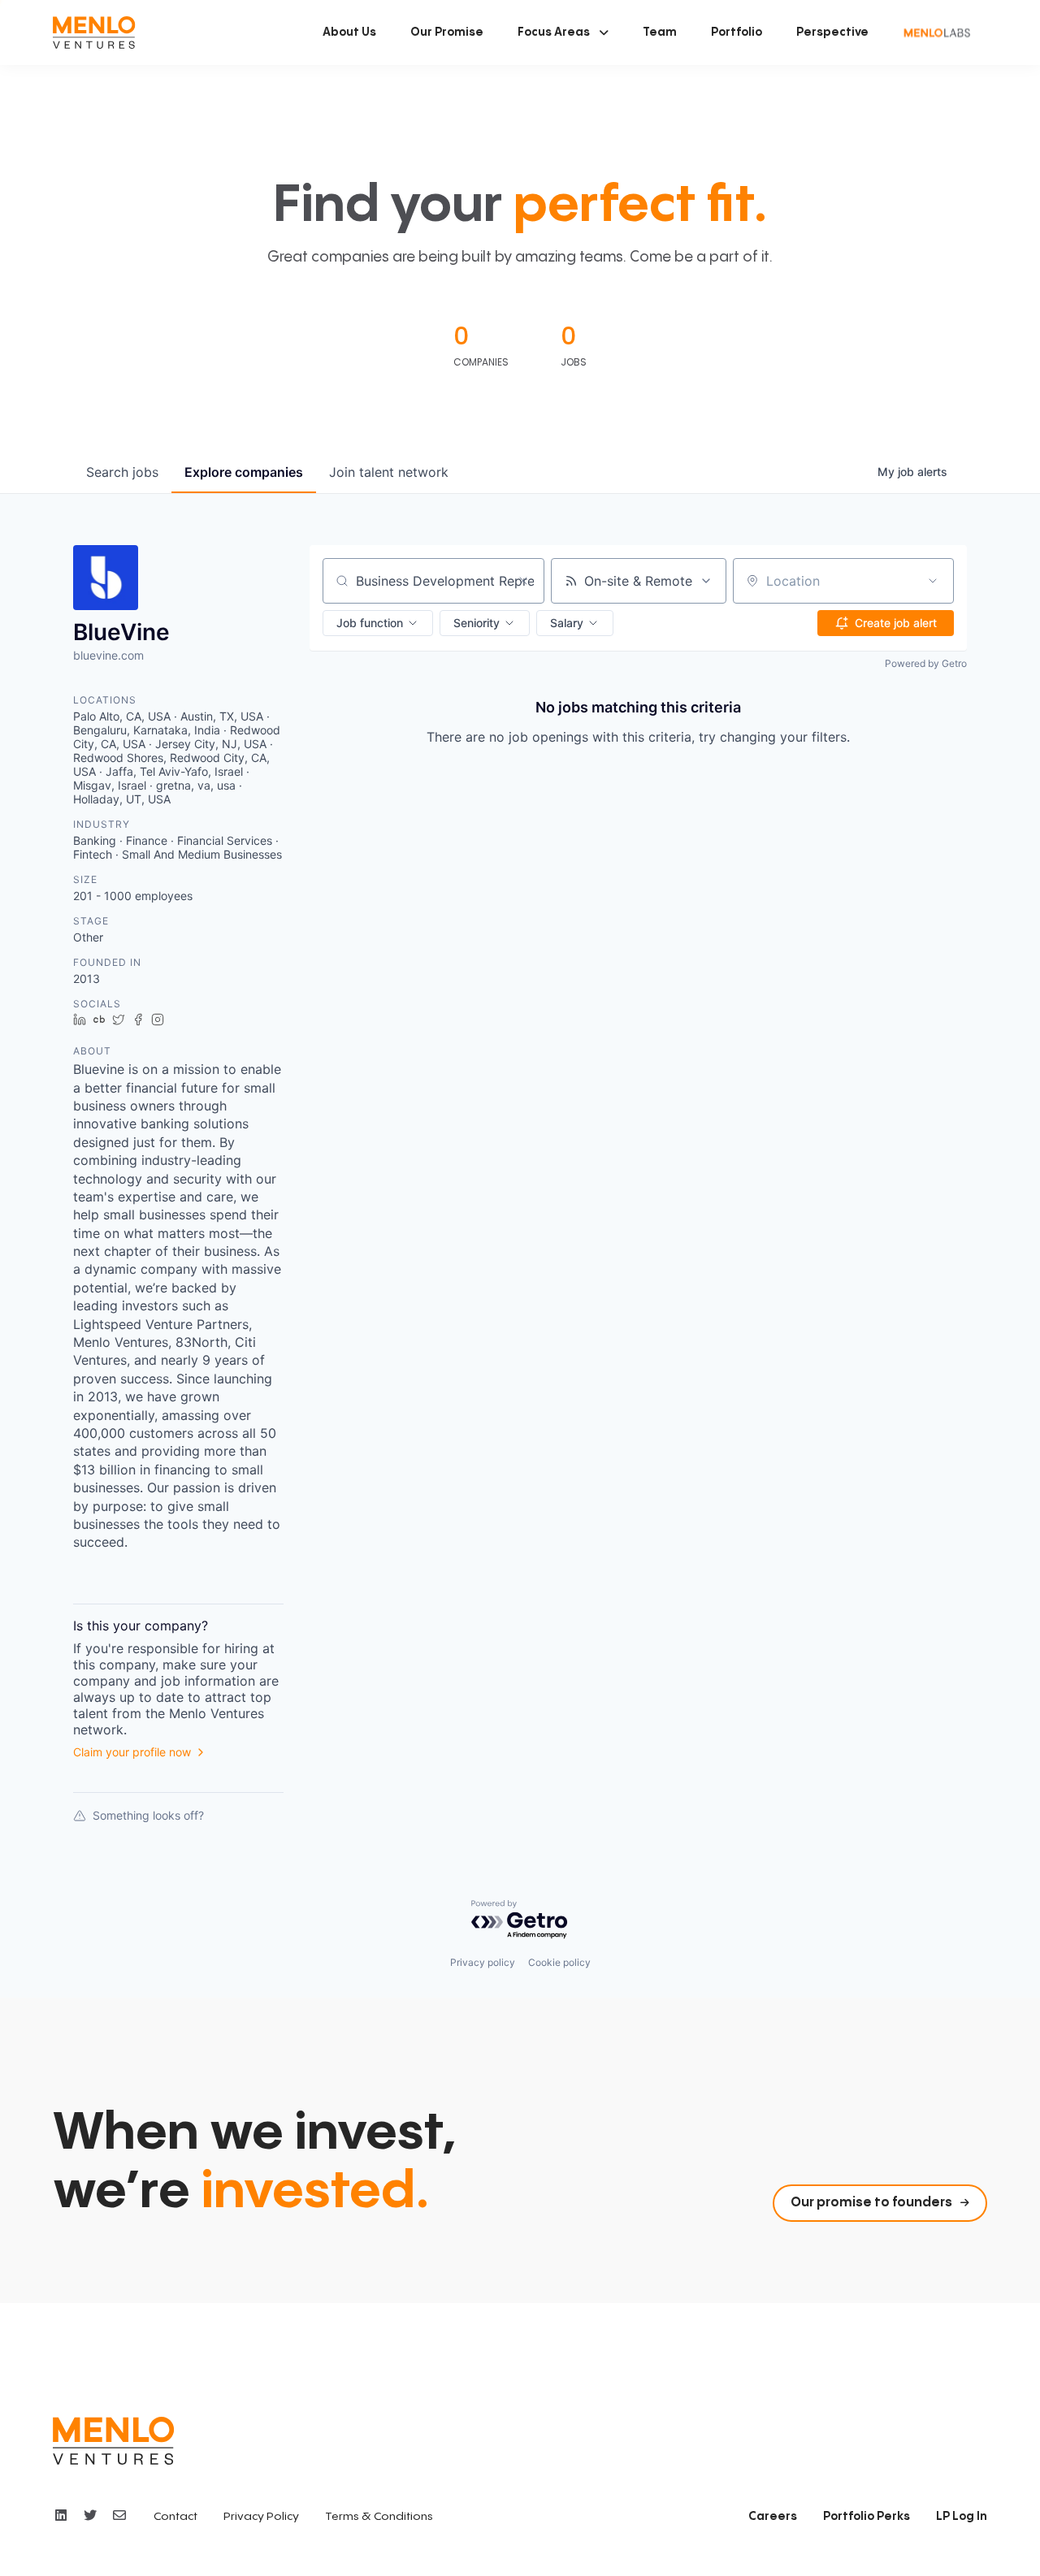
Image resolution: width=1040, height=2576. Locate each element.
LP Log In (962, 2517)
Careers (773, 2517)
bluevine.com (108, 655)
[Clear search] (523, 581)
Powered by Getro (926, 663)
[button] (563, 32)
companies (244, 472)
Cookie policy (559, 1962)
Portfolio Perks (867, 2517)
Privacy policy (483, 1962)
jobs (122, 472)
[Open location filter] (933, 581)
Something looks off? (148, 1815)
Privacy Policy (261, 2517)
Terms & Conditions (379, 2517)
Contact (175, 2517)
